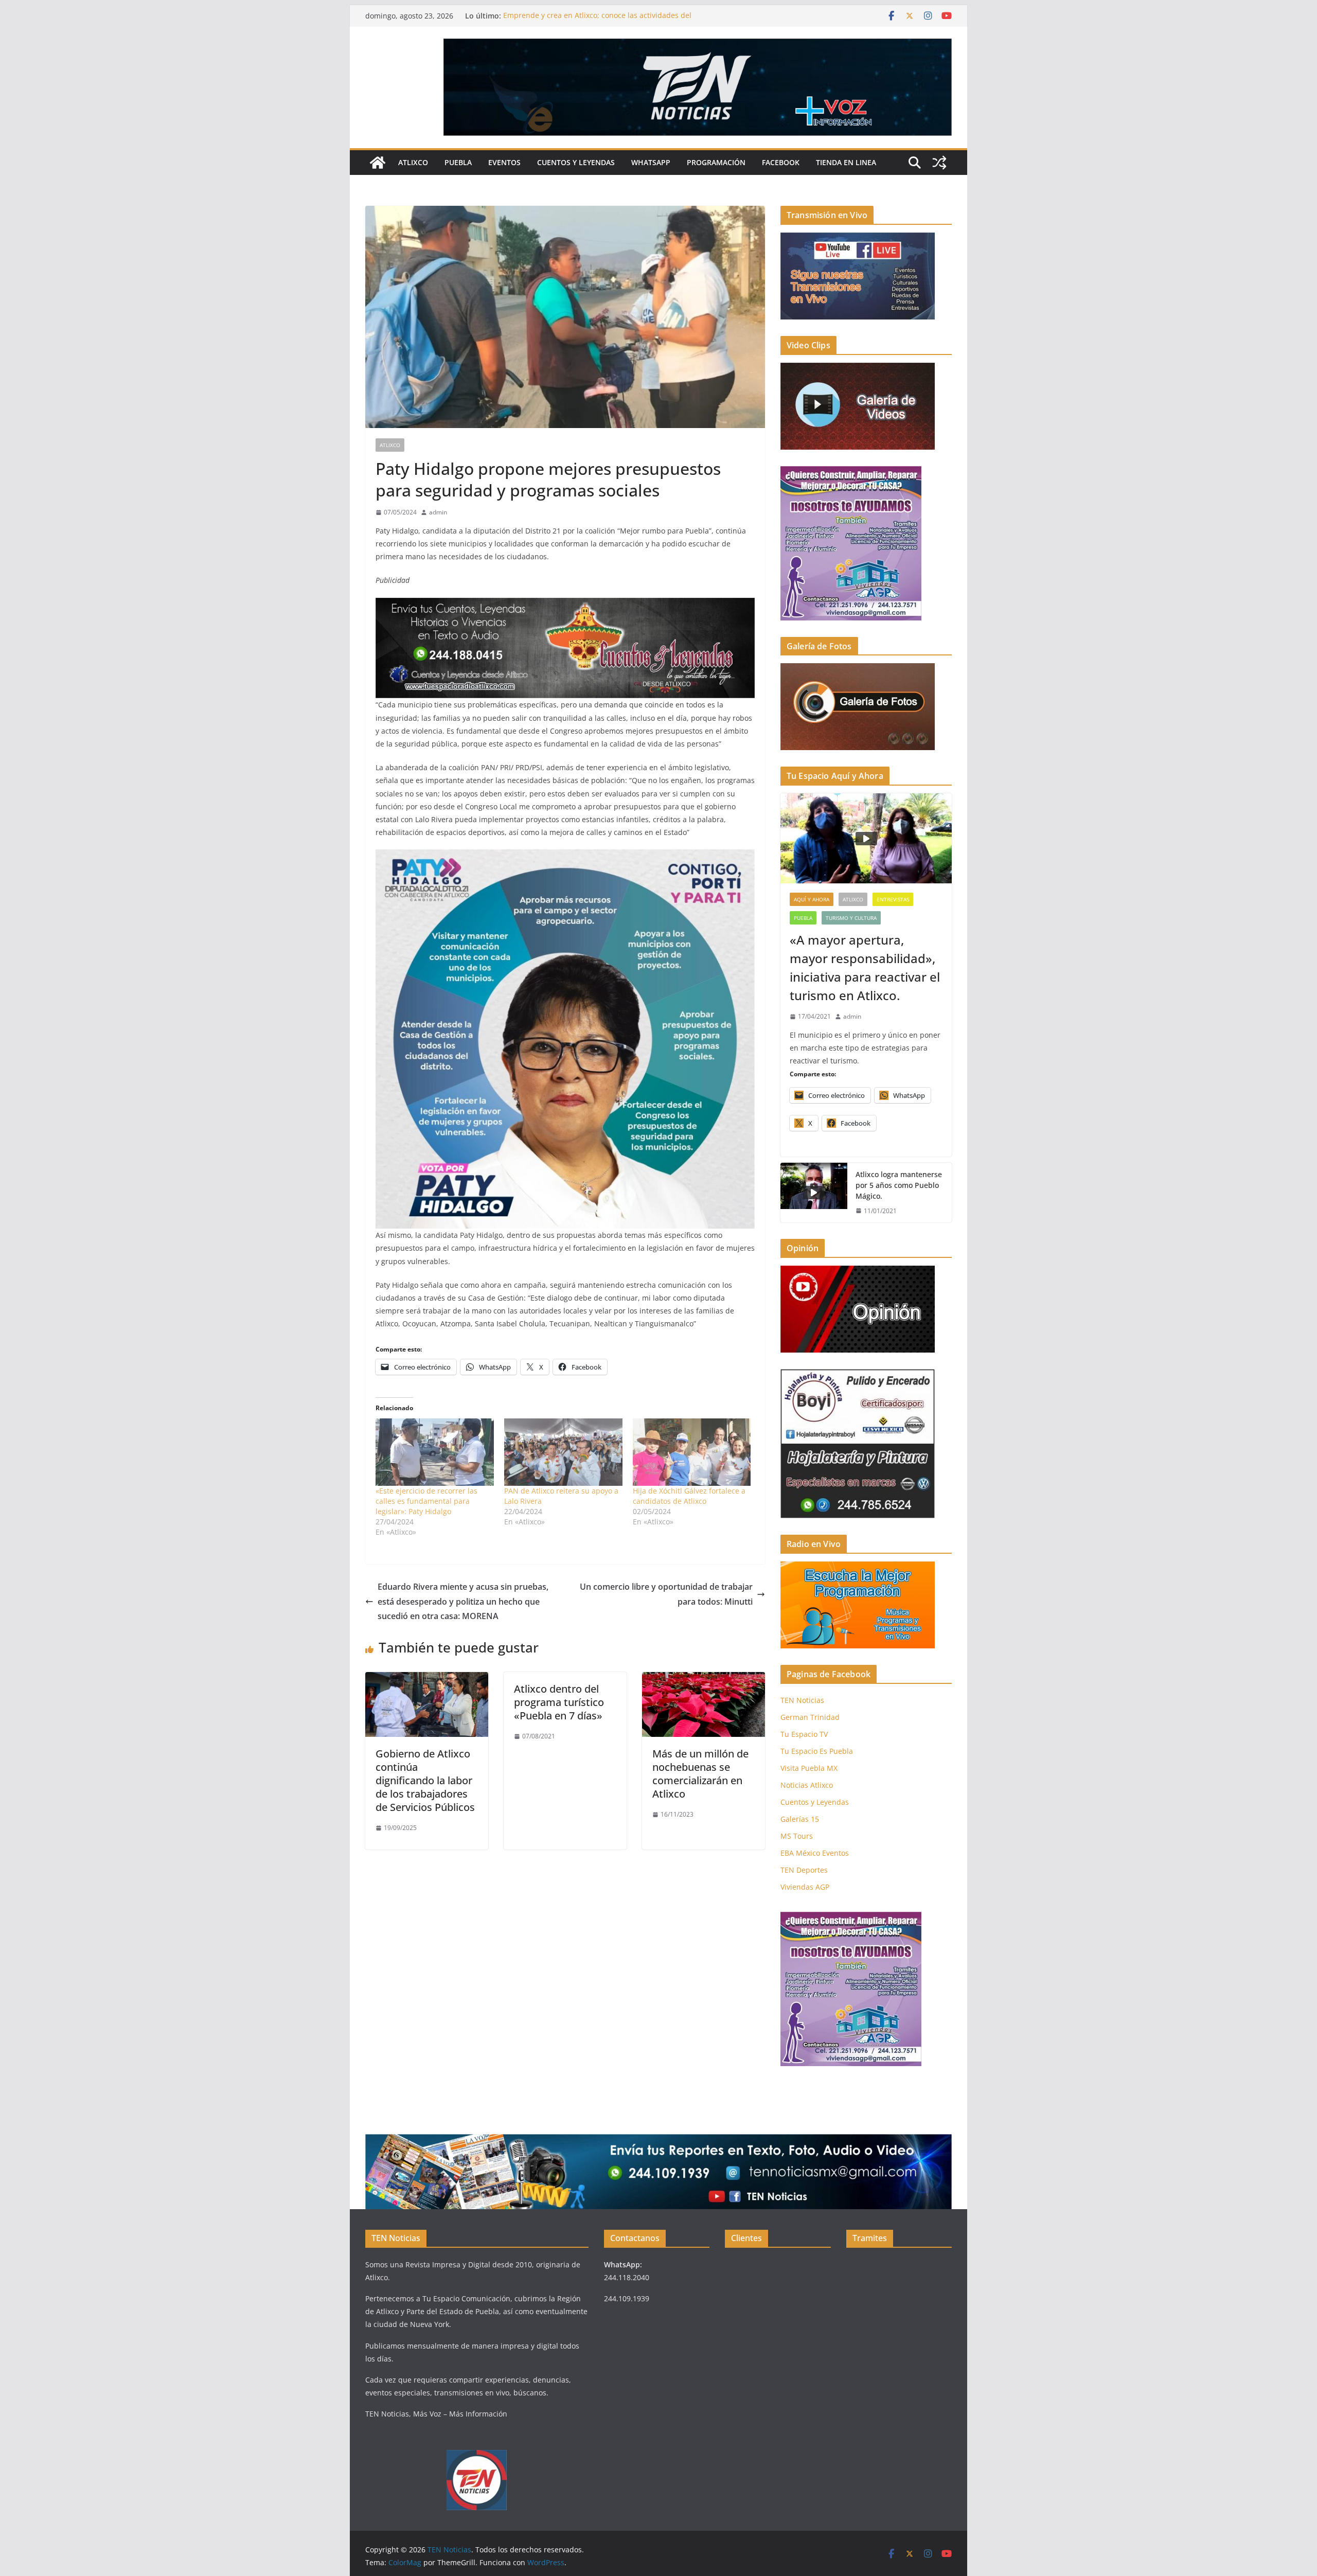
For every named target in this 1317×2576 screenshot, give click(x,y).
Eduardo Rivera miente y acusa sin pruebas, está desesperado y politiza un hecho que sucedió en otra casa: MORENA (463, 1602)
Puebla (458, 162)
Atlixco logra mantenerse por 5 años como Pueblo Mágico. (899, 1185)
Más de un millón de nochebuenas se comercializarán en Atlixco (700, 1774)
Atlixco (413, 162)
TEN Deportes (804, 1870)
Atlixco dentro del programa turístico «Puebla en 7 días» (559, 1702)
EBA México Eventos (815, 1853)
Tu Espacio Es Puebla (817, 1751)
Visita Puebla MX (809, 1768)
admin (438, 512)
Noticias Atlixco (807, 1785)
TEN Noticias (802, 1700)
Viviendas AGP (805, 1887)
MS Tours (797, 1836)
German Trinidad (810, 1717)
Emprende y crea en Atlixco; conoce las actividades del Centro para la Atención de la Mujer (597, 21)
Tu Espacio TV (804, 1734)
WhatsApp (651, 162)
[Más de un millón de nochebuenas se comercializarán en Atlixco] (704, 1679)
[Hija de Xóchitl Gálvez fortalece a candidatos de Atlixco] (692, 1452)
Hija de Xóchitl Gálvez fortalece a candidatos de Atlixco (689, 1496)
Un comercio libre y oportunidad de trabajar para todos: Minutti (666, 1594)
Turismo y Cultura (851, 918)
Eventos (504, 162)
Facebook (781, 162)
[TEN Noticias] (378, 163)
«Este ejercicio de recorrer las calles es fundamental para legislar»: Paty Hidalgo (426, 1501)
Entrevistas (893, 899)
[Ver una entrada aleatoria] (939, 163)
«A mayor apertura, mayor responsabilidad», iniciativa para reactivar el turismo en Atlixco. (865, 967)
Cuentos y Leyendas (576, 162)
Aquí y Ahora (812, 899)
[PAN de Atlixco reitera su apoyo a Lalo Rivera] (563, 1452)
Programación (716, 162)
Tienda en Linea (846, 162)
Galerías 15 (800, 1819)
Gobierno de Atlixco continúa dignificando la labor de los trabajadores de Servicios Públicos (425, 1780)
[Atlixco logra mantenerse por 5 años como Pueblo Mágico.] (814, 1193)
